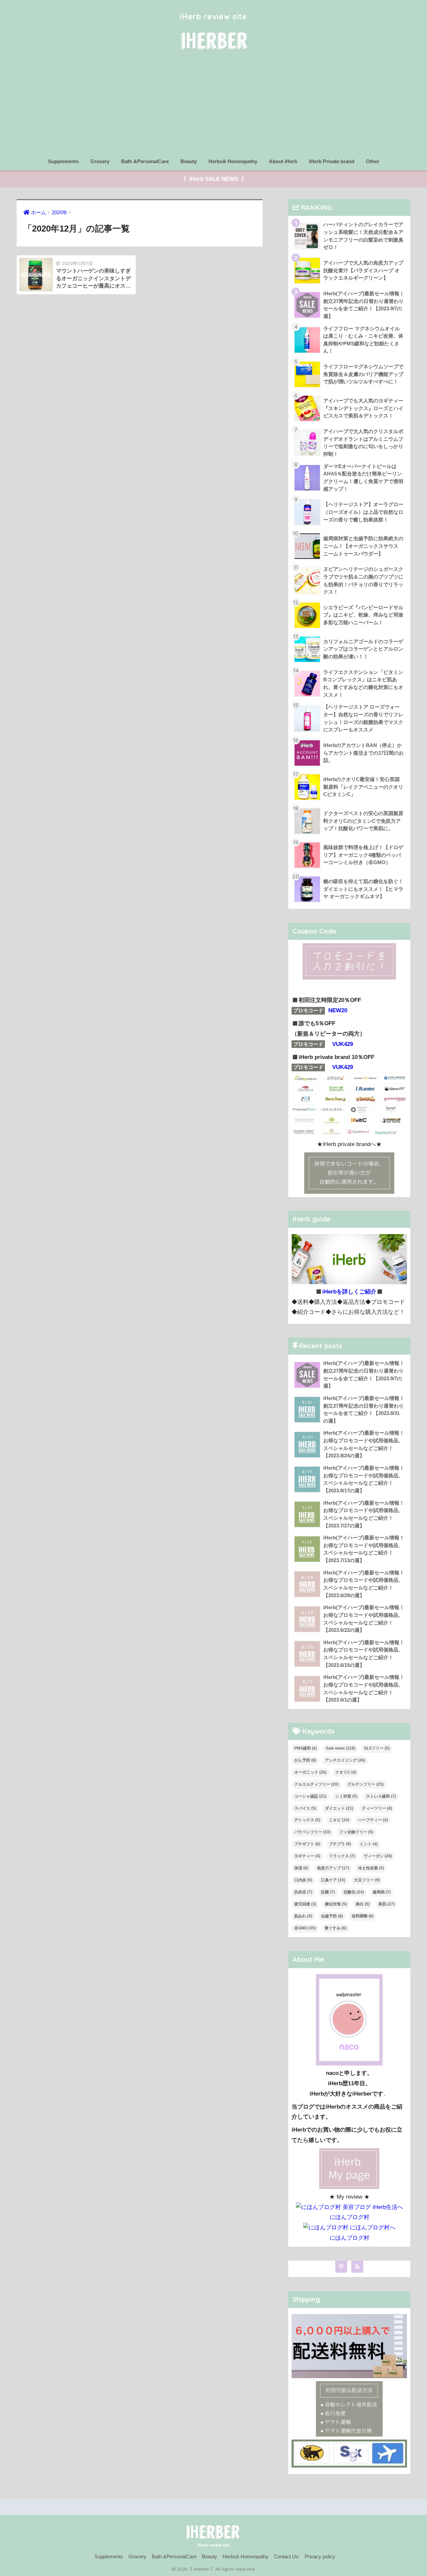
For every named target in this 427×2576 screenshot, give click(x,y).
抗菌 (328, 1892)
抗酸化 (354, 1892)
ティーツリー (377, 1808)
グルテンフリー (365, 1784)
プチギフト (307, 1844)
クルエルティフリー (316, 1784)
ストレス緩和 (381, 1796)
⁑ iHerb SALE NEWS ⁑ (214, 179)
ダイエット (339, 1808)
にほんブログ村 (349, 2217)
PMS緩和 (306, 1748)
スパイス (305, 1808)
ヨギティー (307, 1856)
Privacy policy (320, 2557)
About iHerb (283, 161)
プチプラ (340, 1844)
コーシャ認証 (310, 1796)
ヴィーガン (378, 1856)
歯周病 (382, 1892)
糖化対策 (336, 1904)
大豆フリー (367, 1880)
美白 (363, 1904)
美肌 (386, 1904)
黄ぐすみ (336, 1928)
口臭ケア (333, 1880)
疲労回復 (305, 1904)
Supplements (63, 161)
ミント (369, 1844)
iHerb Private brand (332, 161)
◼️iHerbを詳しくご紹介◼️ (349, 1292)
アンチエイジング (345, 1760)
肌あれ (303, 1916)
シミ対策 (346, 1796)
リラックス (342, 1856)
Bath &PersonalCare (145, 161)
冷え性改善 (371, 1868)
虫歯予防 (332, 1916)
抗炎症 (303, 1892)
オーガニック (310, 1772)
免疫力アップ (333, 1868)
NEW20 (338, 1010)
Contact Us (286, 2557)
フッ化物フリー (356, 1832)
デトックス (307, 1820)
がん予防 (305, 1760)
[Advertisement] (213, 104)
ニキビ (339, 1820)
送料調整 (363, 1916)
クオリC (346, 1772)
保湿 (301, 1868)
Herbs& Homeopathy (233, 161)
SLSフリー (377, 1748)
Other (373, 161)
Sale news (340, 1748)
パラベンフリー (312, 1832)
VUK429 (343, 1044)
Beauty (189, 161)
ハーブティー (373, 1820)
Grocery (100, 161)
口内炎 (303, 1880)
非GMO (305, 1928)
